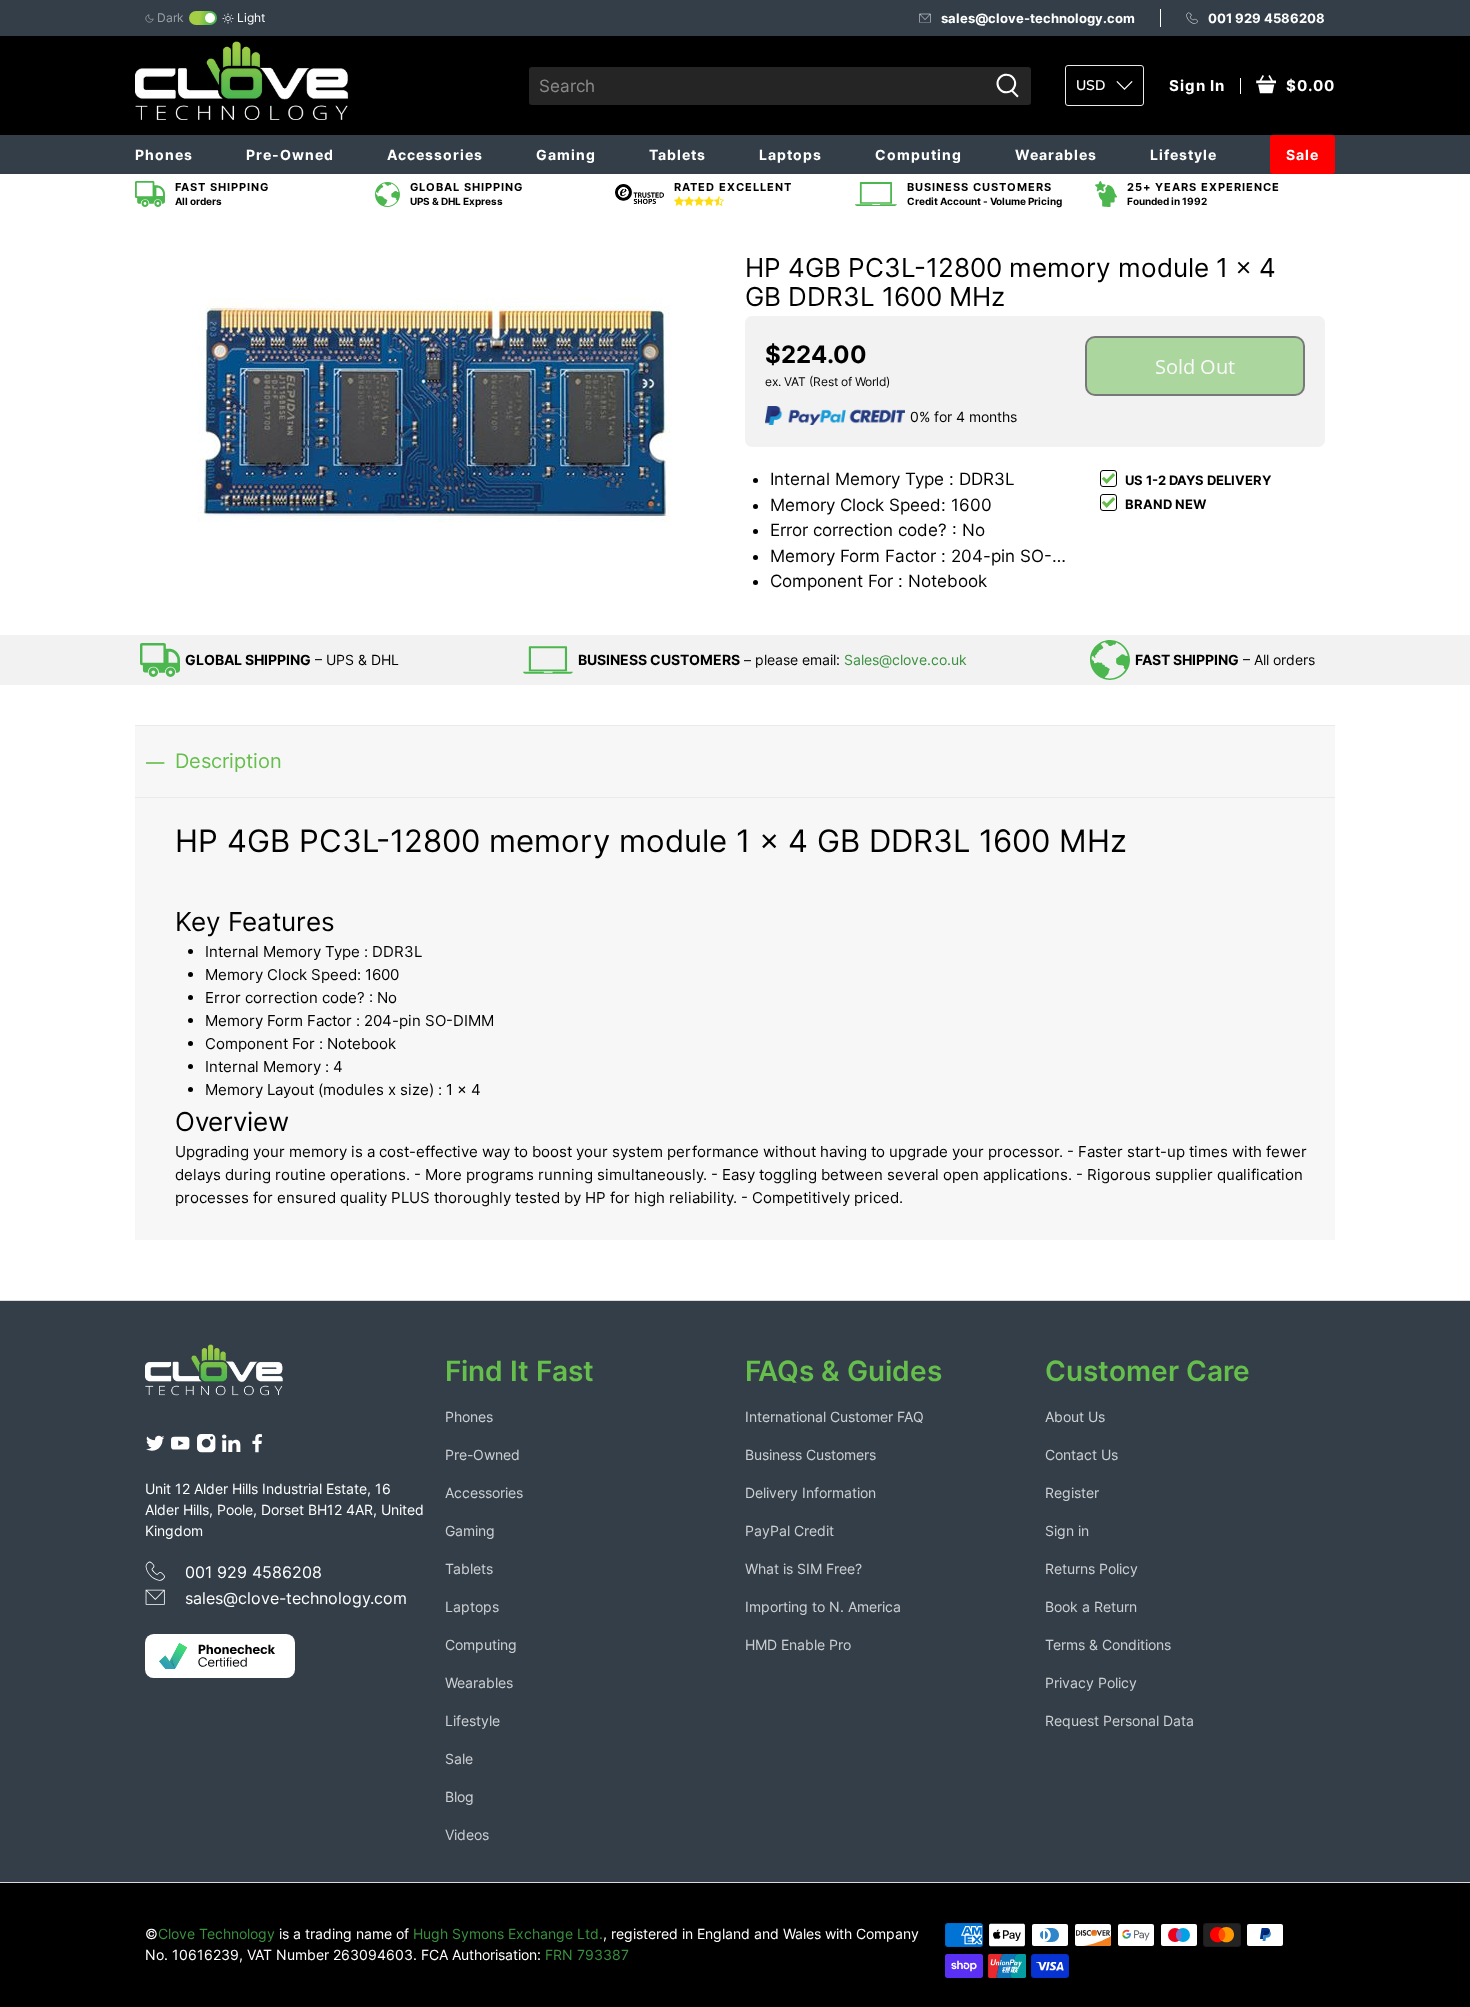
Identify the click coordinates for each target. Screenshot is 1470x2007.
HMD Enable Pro (798, 1644)
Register (1072, 1492)
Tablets (677, 154)
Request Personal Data (1119, 1720)
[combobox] (758, 86)
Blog (459, 1796)
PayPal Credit (789, 1530)
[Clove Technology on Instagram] (206, 1447)
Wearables (1056, 154)
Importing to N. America (823, 1606)
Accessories (435, 154)
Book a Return (1091, 1606)
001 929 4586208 (1266, 18)
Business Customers (810, 1454)
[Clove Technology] (229, 1377)
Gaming (566, 154)
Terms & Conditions (1108, 1644)
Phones (164, 154)
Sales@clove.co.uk (905, 659)
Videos (467, 1834)
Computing (918, 154)
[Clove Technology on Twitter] (155, 1447)
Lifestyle (1183, 154)
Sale (1302, 154)
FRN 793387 (587, 1954)
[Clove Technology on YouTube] (180, 1447)
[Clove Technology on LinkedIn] (231, 1447)
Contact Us (1081, 1454)
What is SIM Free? (803, 1568)
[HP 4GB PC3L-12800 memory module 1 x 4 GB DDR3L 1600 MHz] (435, 412)
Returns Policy (1091, 1568)
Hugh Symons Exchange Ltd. (508, 1933)
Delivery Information (810, 1492)
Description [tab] (228, 760)
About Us (1075, 1416)
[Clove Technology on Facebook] (257, 1447)
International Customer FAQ (834, 1416)
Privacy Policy (1091, 1682)
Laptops (790, 154)
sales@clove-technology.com (1038, 18)
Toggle (203, 18)
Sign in (1067, 1530)
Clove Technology (216, 1933)
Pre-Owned (290, 154)
